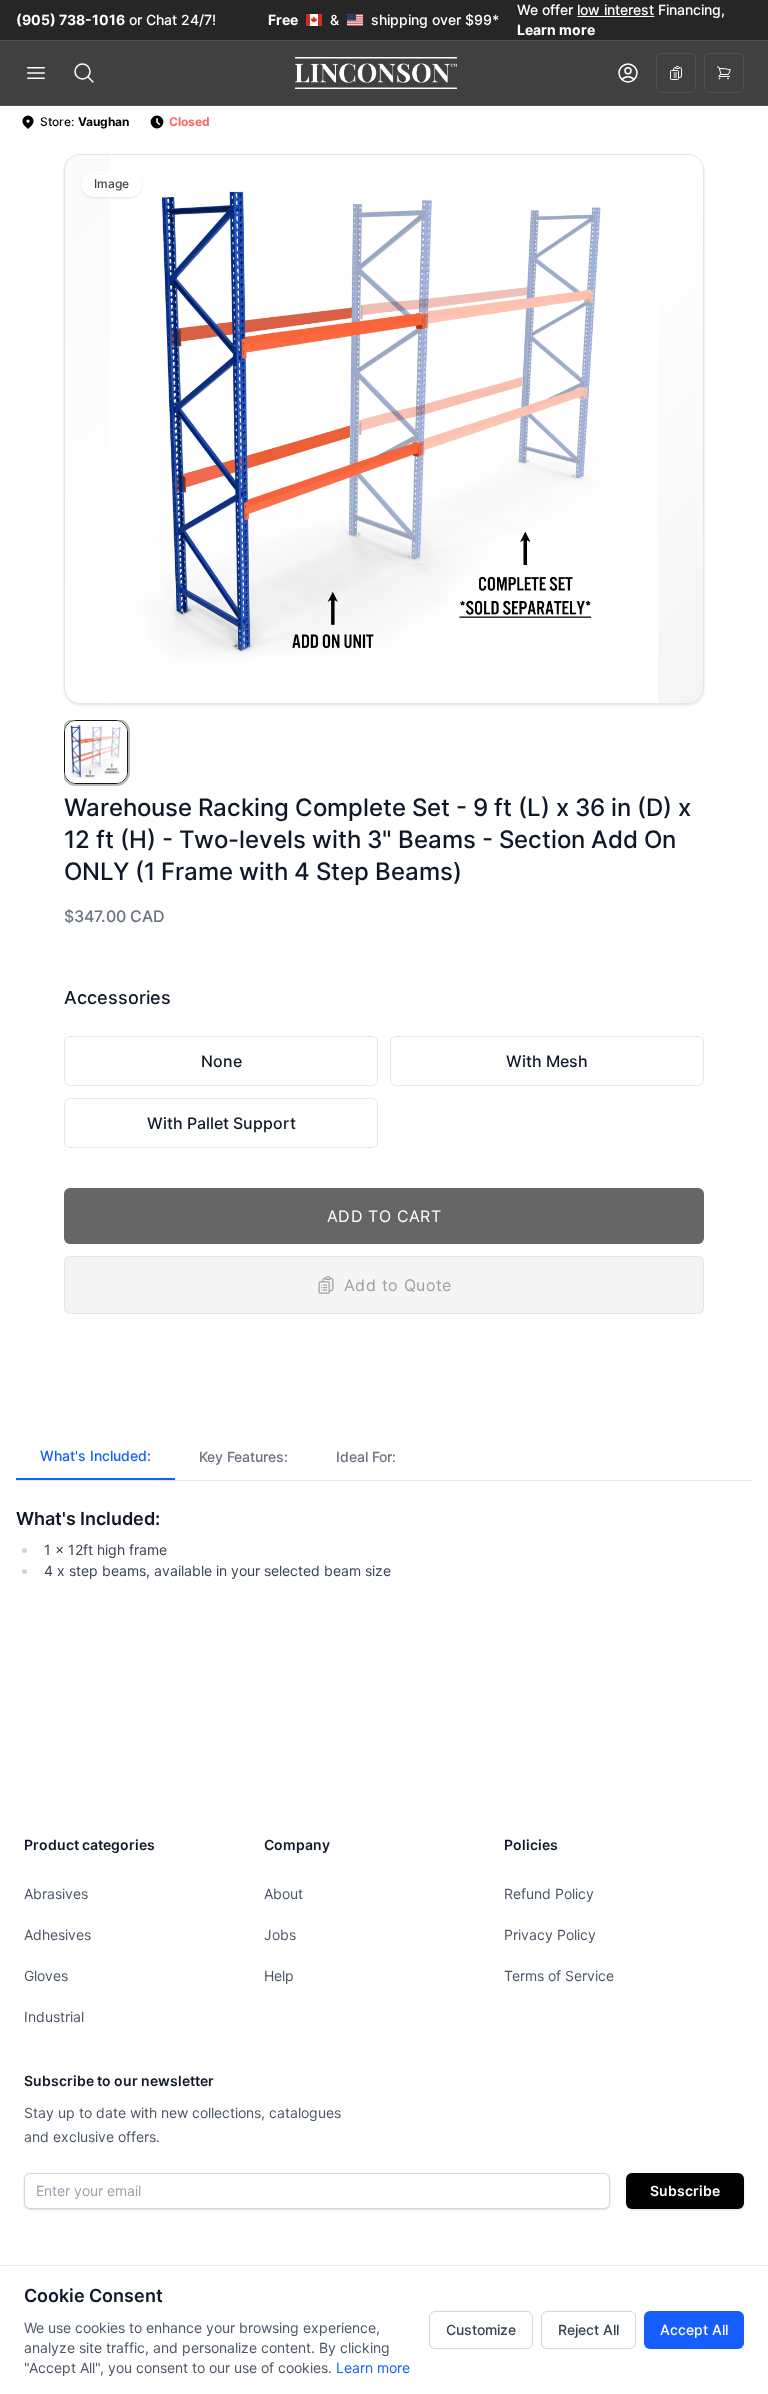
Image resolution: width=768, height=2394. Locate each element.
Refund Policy (549, 1893)
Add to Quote (398, 1285)
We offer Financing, (621, 19)
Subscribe (685, 2190)
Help (279, 1975)
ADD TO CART (384, 1216)
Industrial (54, 2016)
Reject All (588, 2329)
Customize (481, 2329)
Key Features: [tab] (243, 1456)
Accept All (694, 2329)
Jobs (280, 1934)
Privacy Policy (550, 1934)
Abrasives (56, 1893)
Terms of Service (559, 1975)
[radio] (221, 1061)
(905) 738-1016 (70, 19)
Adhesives (57, 1934)
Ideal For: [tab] (366, 1456)
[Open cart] (724, 73)
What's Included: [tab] (95, 1455)
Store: (84, 121)
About (283, 1893)
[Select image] (96, 752)
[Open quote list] (676, 73)
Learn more (373, 2367)
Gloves (46, 1975)
